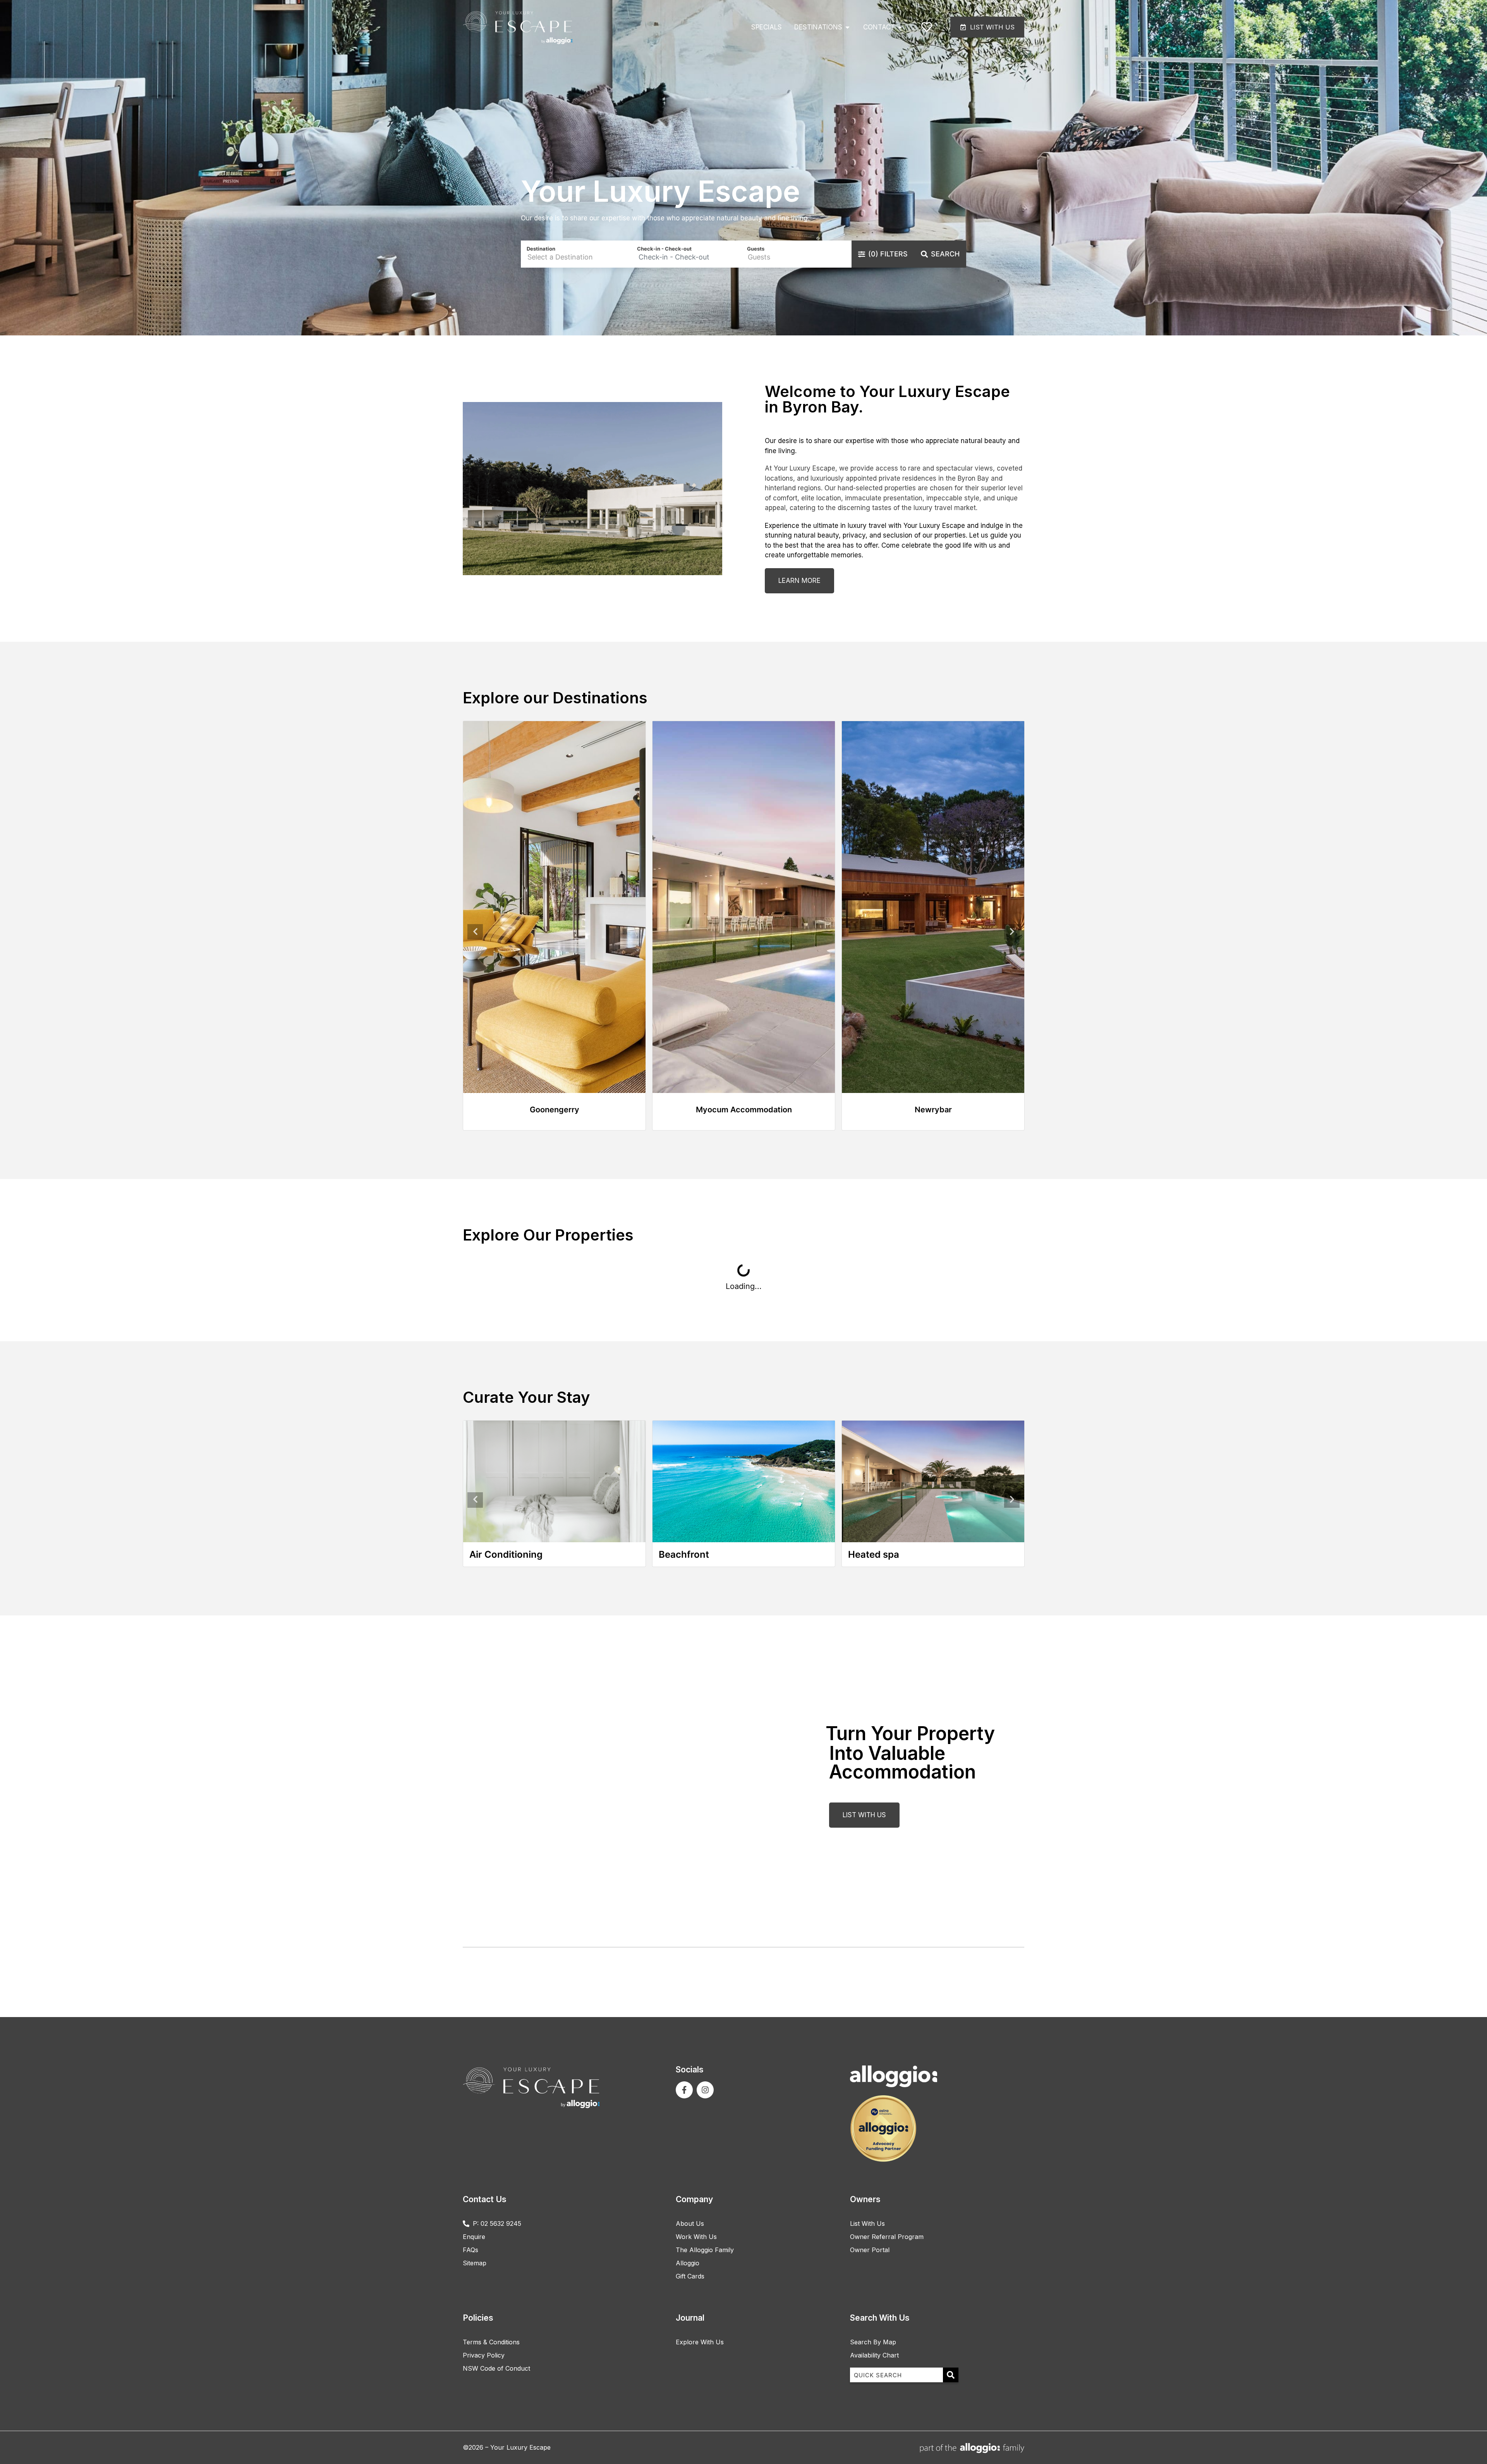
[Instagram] (705, 2090)
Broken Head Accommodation (555, 1110)
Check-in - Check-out (664, 249)
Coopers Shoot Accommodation (933, 1110)
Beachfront (684, 1554)
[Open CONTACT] (900, 27)
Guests (756, 249)
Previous (475, 932)
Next (1012, 932)
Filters (888, 254)
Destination (541, 249)
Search (945, 254)
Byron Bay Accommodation (744, 1110)
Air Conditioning (506, 1554)
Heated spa (874, 1554)
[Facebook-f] (684, 2090)
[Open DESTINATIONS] (847, 27)
